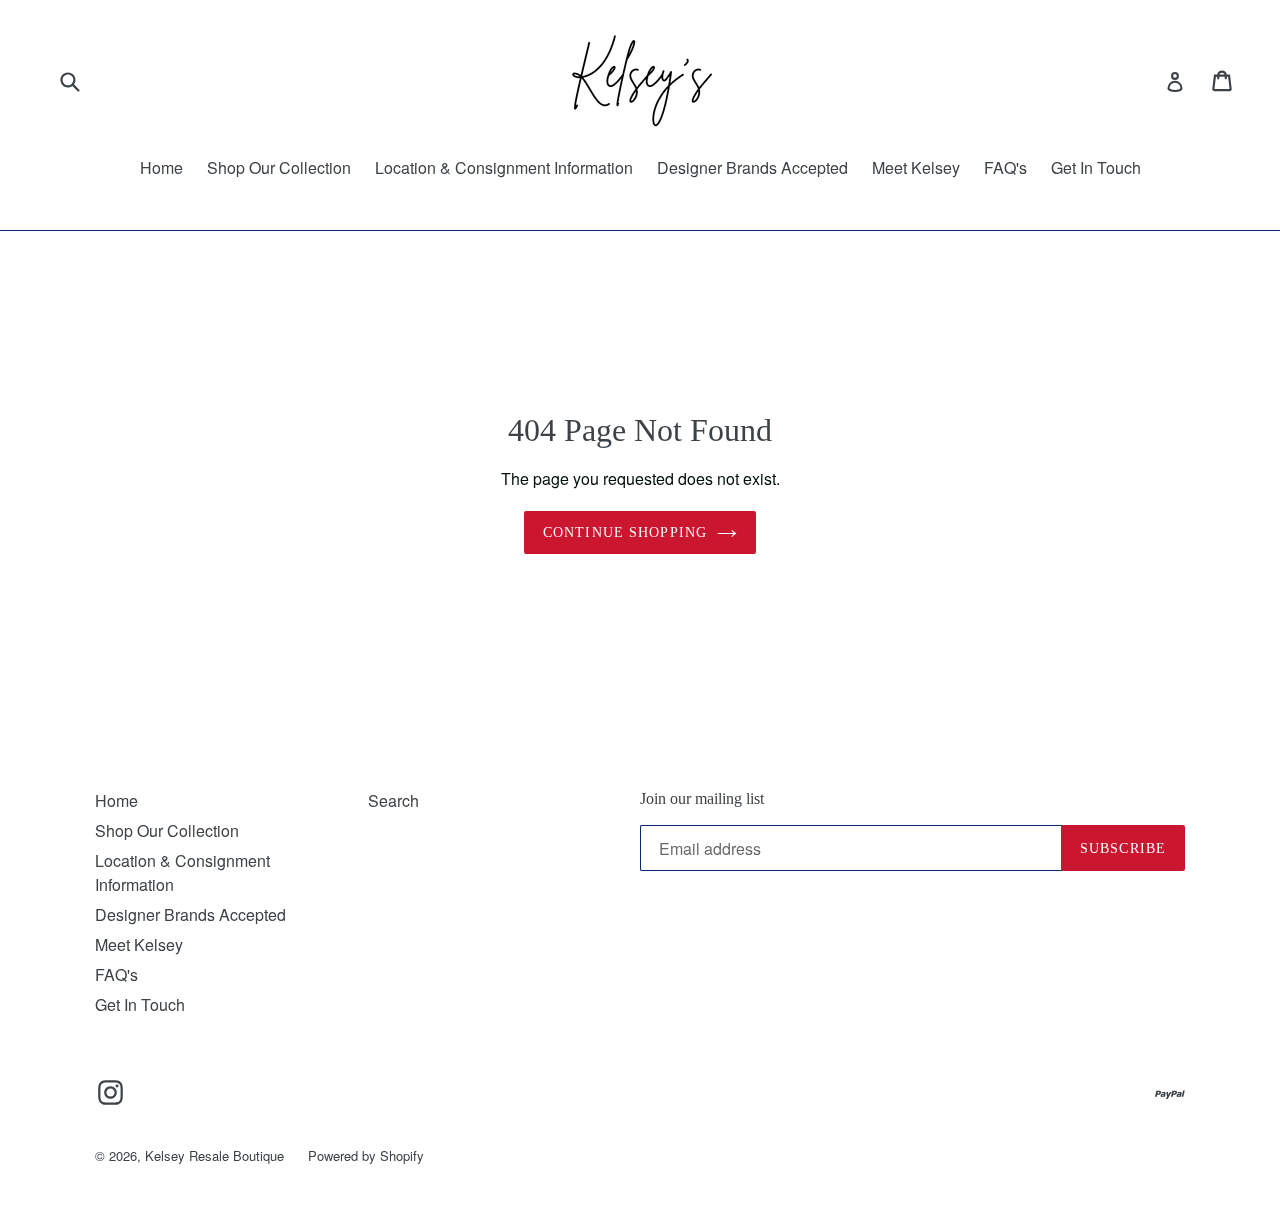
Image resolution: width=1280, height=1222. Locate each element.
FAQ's (1005, 167)
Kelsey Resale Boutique (214, 1155)
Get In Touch (1096, 167)
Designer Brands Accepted (752, 167)
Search (393, 800)
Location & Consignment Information (504, 167)
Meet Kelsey (916, 167)
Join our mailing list (702, 798)
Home (161, 167)
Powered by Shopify (366, 1155)
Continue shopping (625, 532)
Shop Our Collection (279, 167)
